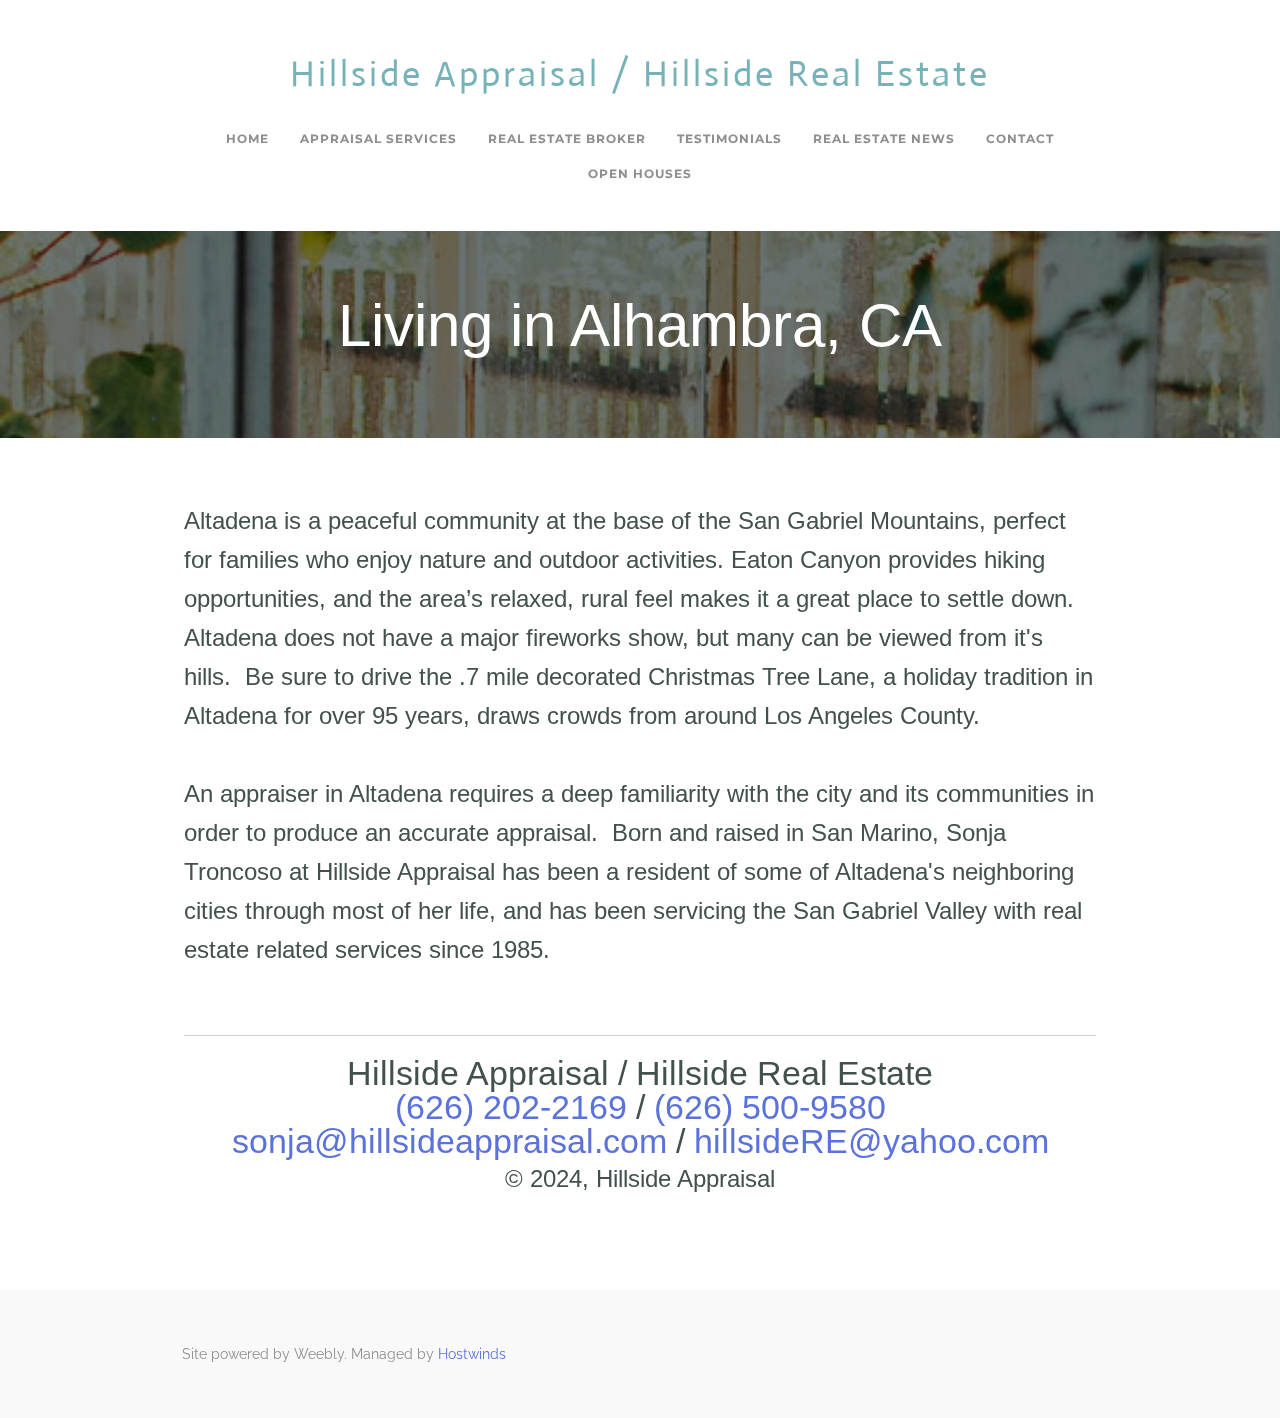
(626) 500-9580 (770, 1107)
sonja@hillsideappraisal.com (454, 1141)
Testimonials (729, 138)
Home (247, 138)
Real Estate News (884, 138)
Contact (1020, 138)
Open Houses (640, 173)
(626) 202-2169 (511, 1107)
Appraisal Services (378, 138)
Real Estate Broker (567, 138)
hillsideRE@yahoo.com (871, 1141)
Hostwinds (472, 1354)
